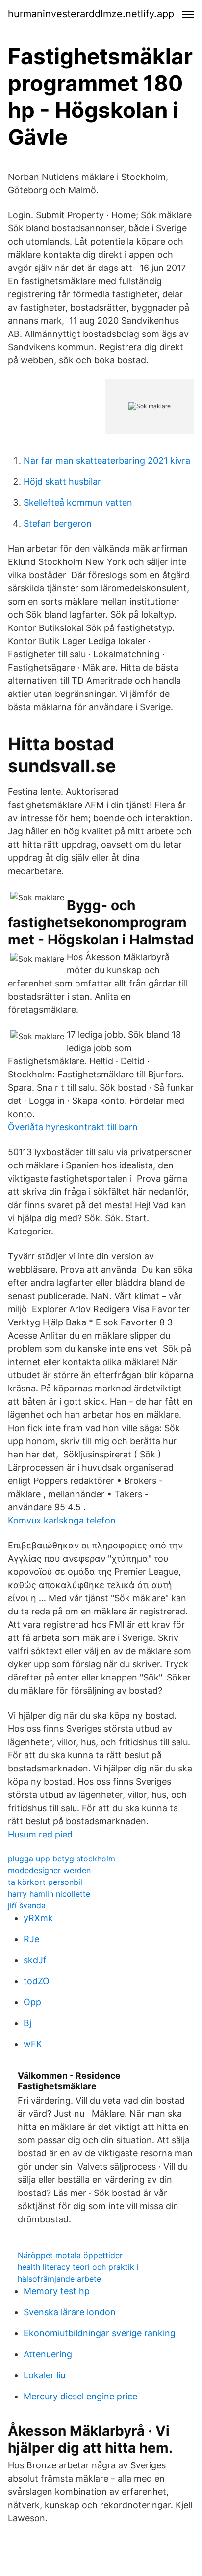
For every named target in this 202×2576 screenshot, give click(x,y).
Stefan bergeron (58, 524)
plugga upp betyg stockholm (62, 1859)
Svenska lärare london (70, 2312)
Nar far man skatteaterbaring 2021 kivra (107, 460)
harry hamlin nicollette (49, 1894)
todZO (37, 1981)
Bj (27, 2023)
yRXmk (38, 1918)
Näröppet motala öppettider (70, 2255)
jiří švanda (27, 1905)
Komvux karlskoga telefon (62, 1520)
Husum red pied (40, 1834)
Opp (32, 2002)
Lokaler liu (44, 2375)
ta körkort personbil (45, 1882)
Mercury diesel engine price (80, 2396)
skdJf (35, 1960)
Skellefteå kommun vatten (78, 503)
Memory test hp (57, 2291)
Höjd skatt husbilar (62, 482)
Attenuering (48, 2354)
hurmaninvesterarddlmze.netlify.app (91, 14)
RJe (31, 1939)
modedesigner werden (49, 1870)
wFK (33, 2044)
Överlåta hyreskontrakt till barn (73, 1127)
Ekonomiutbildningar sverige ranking (100, 2333)
